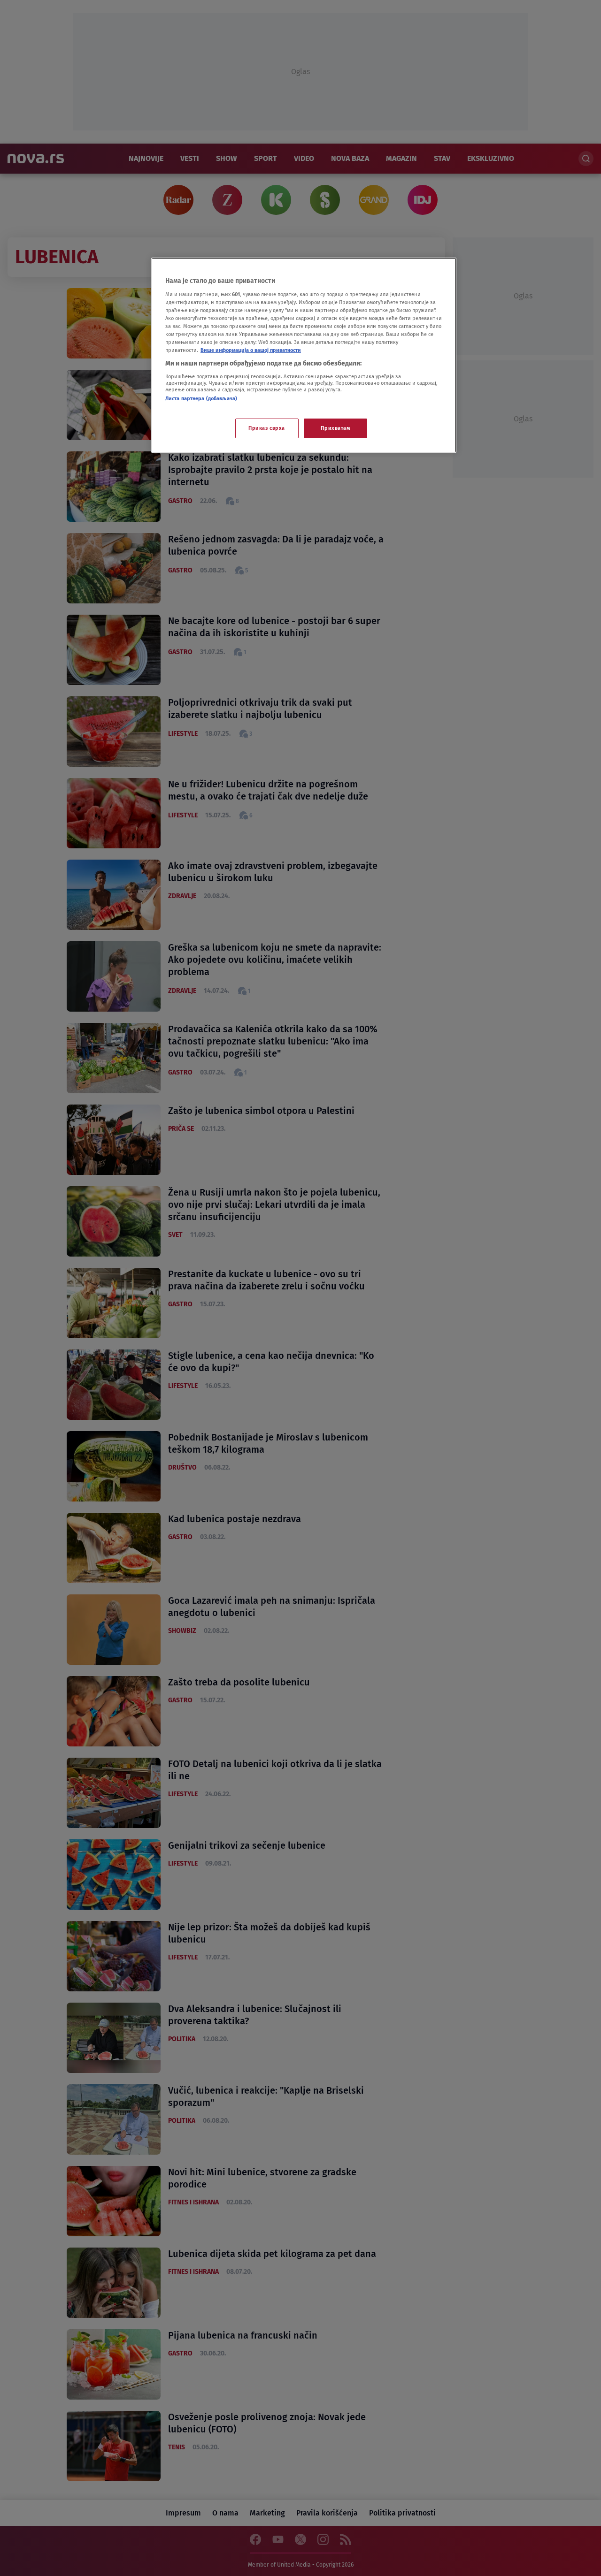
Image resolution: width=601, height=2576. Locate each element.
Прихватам (335, 428)
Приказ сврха (267, 428)
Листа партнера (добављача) (201, 398)
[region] (304, 355)
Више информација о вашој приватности (251, 350)
